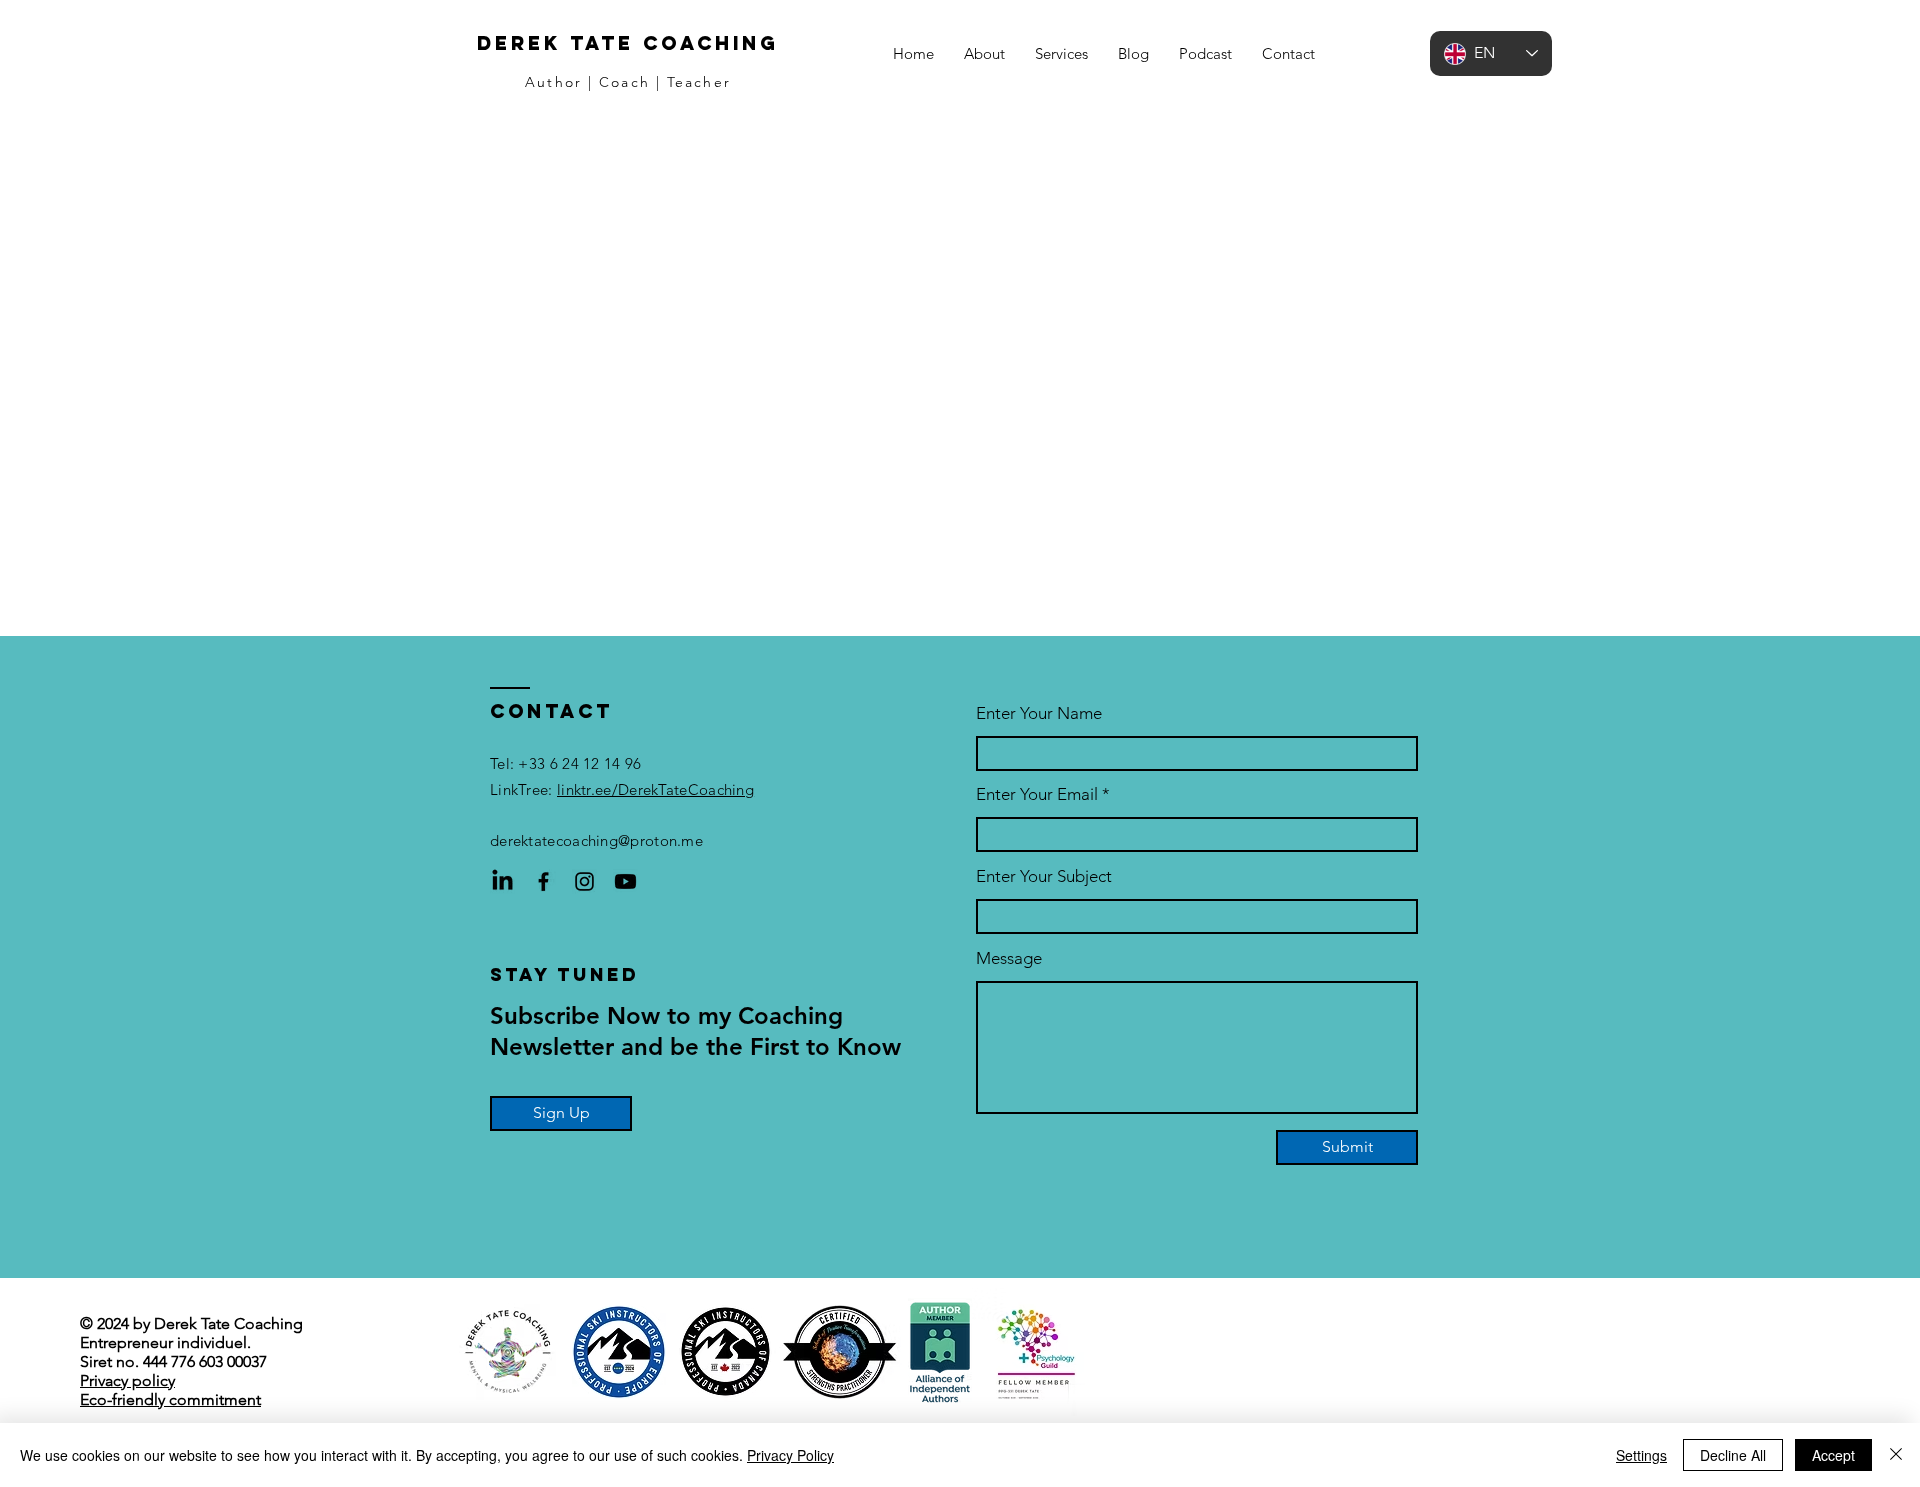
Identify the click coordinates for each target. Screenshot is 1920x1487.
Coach (624, 82)
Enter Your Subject (1044, 876)
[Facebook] (543, 881)
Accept (1833, 1455)
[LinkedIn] (502, 881)
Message (1009, 958)
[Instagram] (584, 881)
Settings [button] (1641, 1455)
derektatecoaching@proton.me (596, 840)
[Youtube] (625, 881)
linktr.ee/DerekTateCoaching (655, 789)
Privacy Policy (790, 1455)
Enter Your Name (1039, 713)
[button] (1061, 54)
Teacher (699, 82)
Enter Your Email (1037, 794)
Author (553, 82)
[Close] (1896, 1455)
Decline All (1733, 1455)
